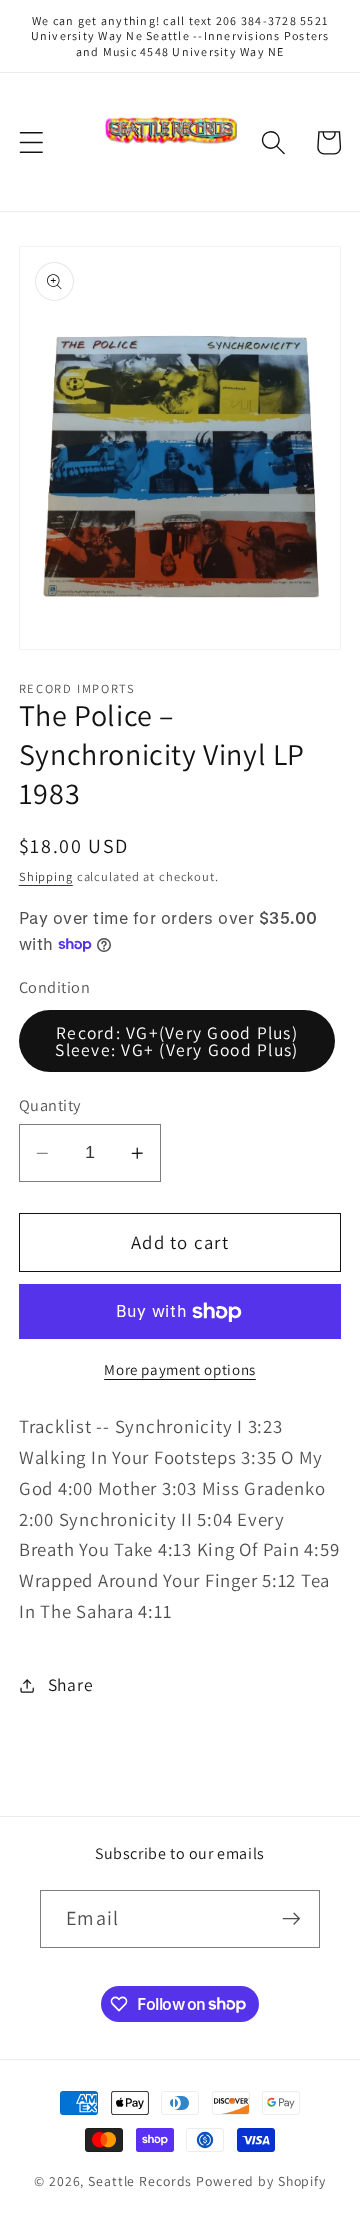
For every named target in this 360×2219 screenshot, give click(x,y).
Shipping (46, 876)
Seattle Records (140, 2181)
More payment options (180, 1369)
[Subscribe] (291, 1919)
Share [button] (71, 1684)
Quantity (50, 1105)
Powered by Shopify (261, 2181)
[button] (31, 142)
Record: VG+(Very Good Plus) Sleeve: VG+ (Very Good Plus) (176, 1041)
